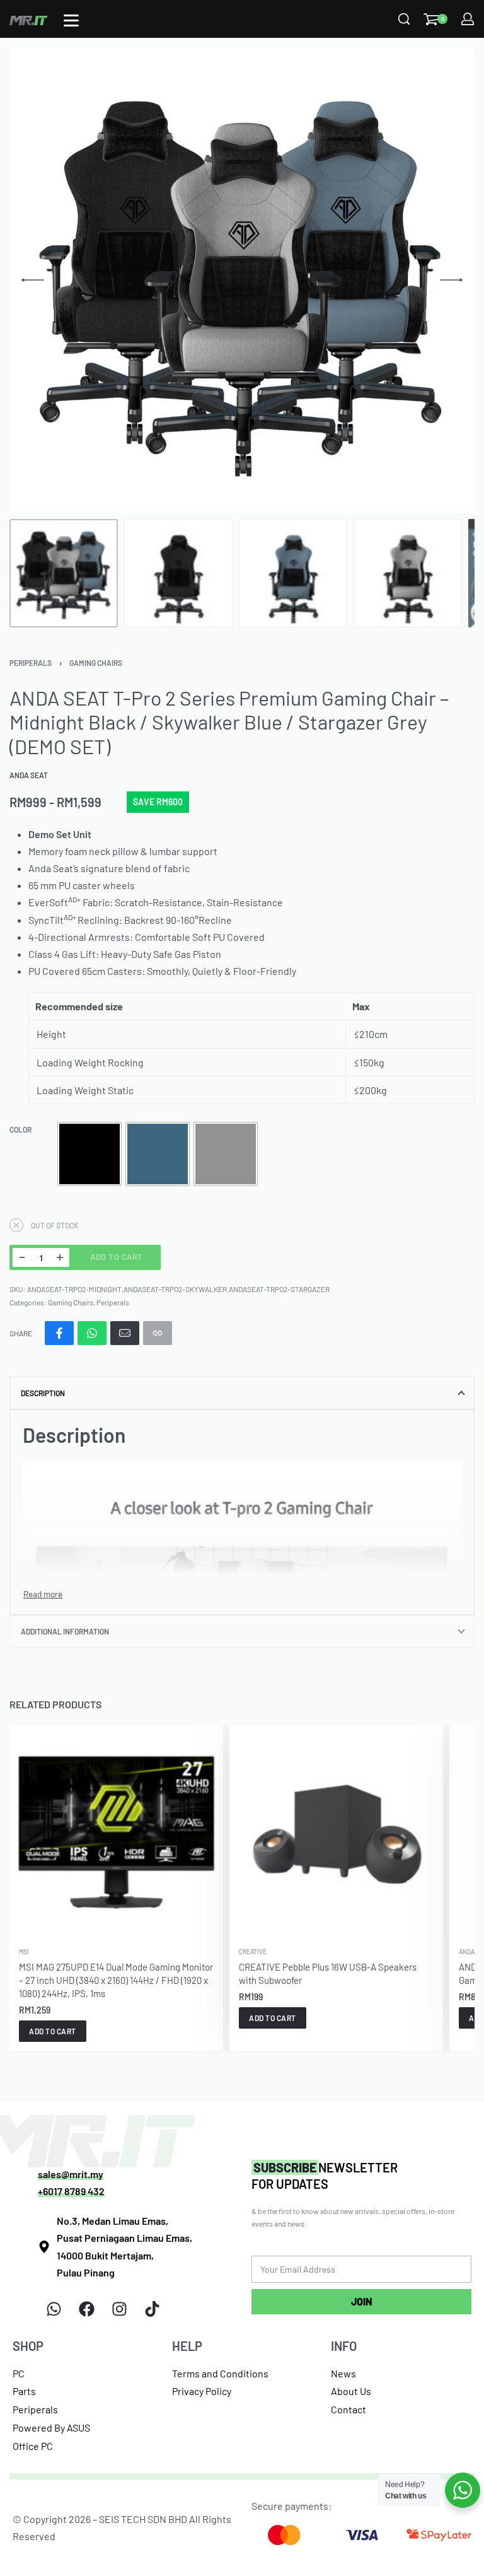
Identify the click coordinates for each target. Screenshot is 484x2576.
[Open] (71, 20)
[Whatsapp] (54, 2309)
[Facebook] (86, 2309)
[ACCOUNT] (468, 19)
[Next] (451, 280)
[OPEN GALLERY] (242, 280)
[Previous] (33, 280)
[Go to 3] (293, 573)
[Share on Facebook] (59, 1333)
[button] (53, 2031)
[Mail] (125, 1333)
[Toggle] (43, 1594)
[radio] (89, 1154)
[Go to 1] (64, 573)
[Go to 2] (178, 573)
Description (43, 1393)
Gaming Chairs (96, 663)
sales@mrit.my (71, 2174)
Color (20, 1129)
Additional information (65, 1631)
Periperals (31, 663)
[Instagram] (119, 2309)
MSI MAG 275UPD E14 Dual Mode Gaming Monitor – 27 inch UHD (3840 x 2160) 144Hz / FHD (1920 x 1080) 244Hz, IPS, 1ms (116, 1980)
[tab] (242, 1393)
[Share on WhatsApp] (92, 1333)
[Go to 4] (408, 573)
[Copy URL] (158, 1333)
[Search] (404, 19)
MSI (24, 1952)
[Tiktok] (152, 2309)
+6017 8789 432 (71, 2191)
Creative (253, 1952)
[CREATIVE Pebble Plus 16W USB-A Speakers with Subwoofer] (336, 1832)
